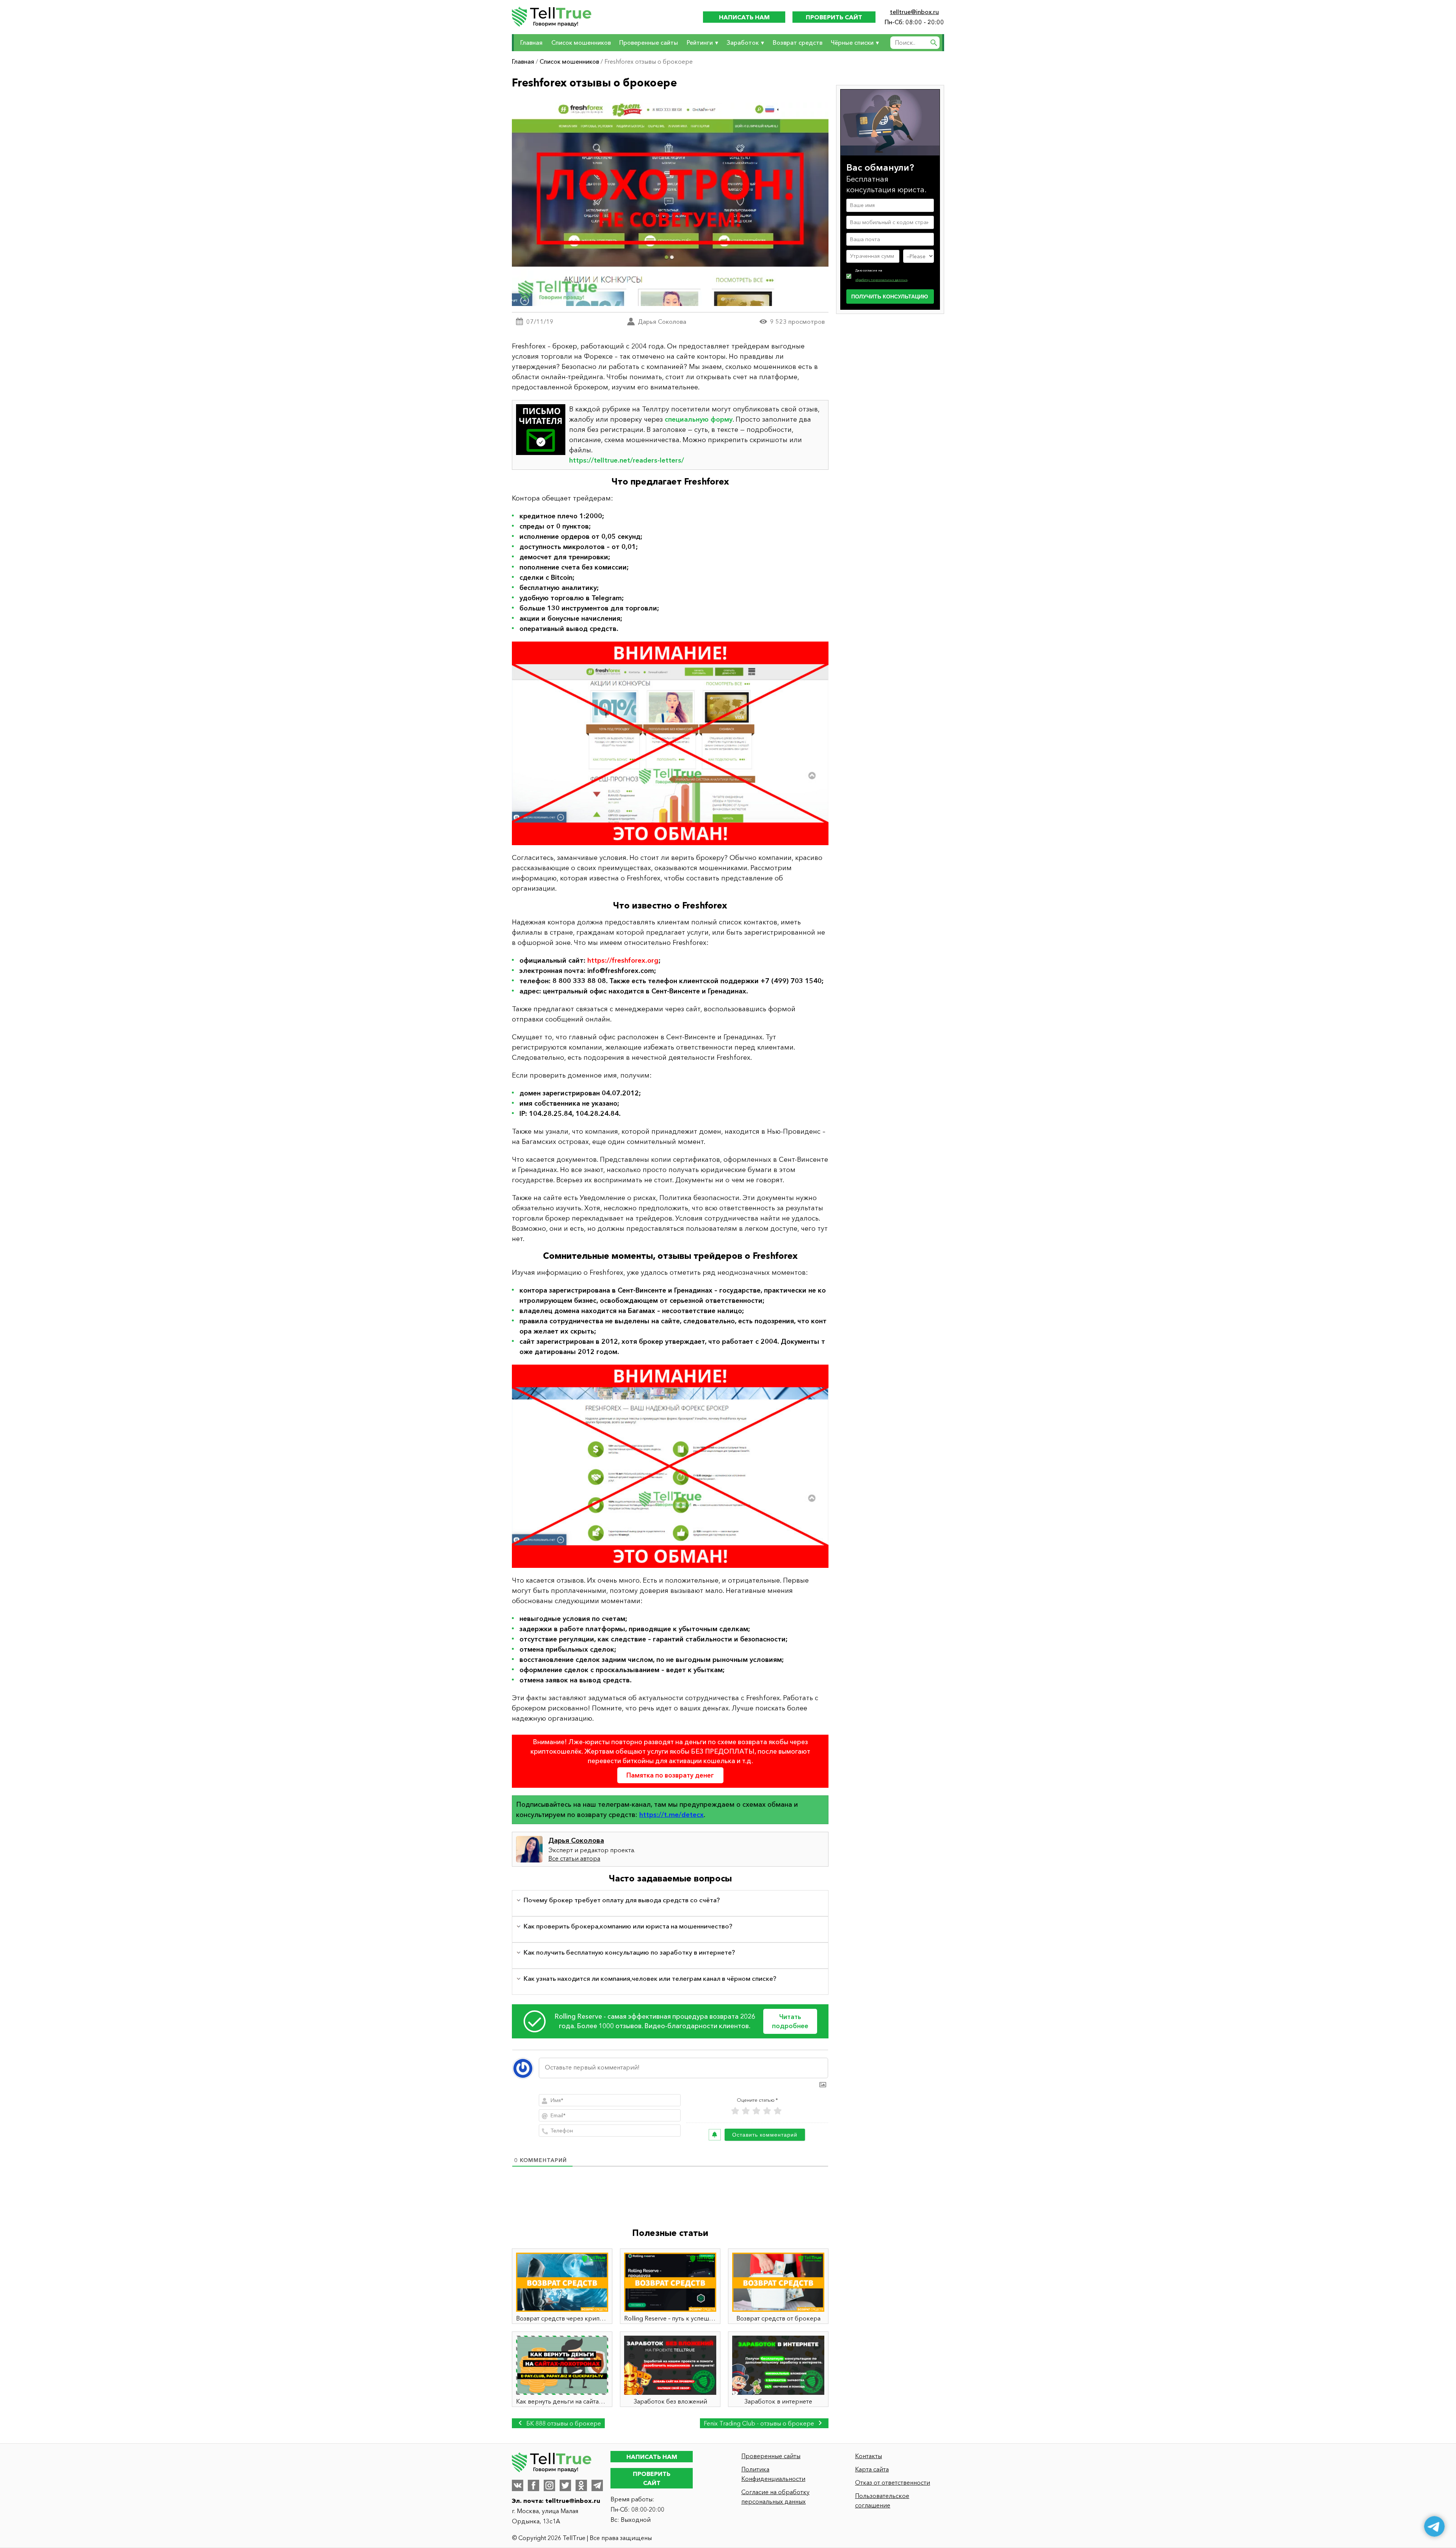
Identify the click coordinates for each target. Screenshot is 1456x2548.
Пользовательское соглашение (882, 2500)
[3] (756, 2111)
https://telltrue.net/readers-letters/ (627, 460)
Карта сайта (872, 2469)
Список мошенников (581, 42)
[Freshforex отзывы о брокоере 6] (670, 1466)
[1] (735, 2111)
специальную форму (699, 419)
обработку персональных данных (881, 280)
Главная (531, 42)
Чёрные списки (852, 42)
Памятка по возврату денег (670, 1775)
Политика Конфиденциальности (773, 2474)
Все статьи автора (574, 1858)
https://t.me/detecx (672, 1815)
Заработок (743, 42)
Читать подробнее (790, 2021)
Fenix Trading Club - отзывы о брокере (760, 2423)
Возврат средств (798, 42)
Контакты (868, 2456)
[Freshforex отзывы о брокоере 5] (670, 743)
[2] (746, 2111)
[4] (767, 2111)
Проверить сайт (834, 17)
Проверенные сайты (649, 42)
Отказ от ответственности (893, 2482)
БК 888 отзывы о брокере (563, 2423)
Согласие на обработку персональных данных (775, 2497)
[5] (778, 2111)
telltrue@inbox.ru (914, 12)
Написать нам (744, 17)
